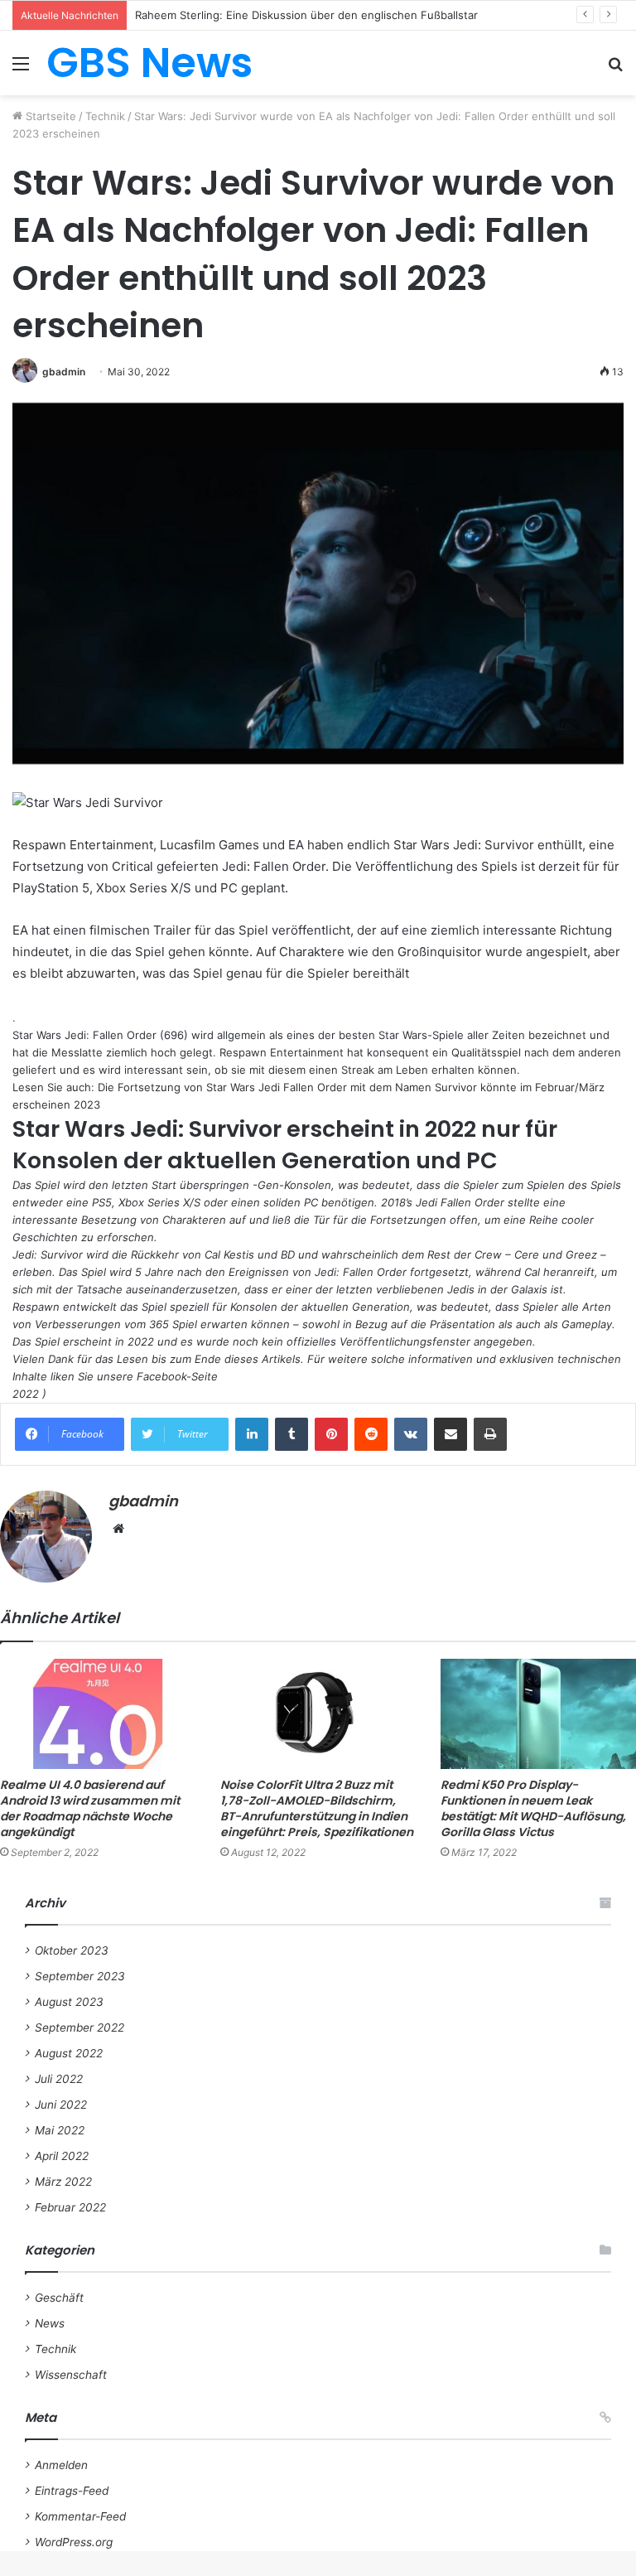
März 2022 (63, 2182)
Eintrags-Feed (72, 2491)
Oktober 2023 (72, 1950)
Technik (105, 116)
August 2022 (69, 2053)
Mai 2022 (60, 2130)
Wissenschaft (71, 2375)
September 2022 (79, 2027)
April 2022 (62, 2156)
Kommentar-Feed (80, 2516)
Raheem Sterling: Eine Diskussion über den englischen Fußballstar (306, 15)
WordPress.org (74, 2542)
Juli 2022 (59, 2079)
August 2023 (69, 2002)
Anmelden (61, 2465)
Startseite (49, 116)
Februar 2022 (70, 2207)
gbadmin (64, 372)
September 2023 (80, 1976)
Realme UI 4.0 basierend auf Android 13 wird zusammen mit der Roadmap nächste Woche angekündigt (90, 1808)
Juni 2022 (61, 2105)
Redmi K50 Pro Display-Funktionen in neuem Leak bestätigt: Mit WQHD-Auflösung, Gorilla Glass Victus (533, 1808)
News (50, 2323)
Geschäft (59, 2298)
